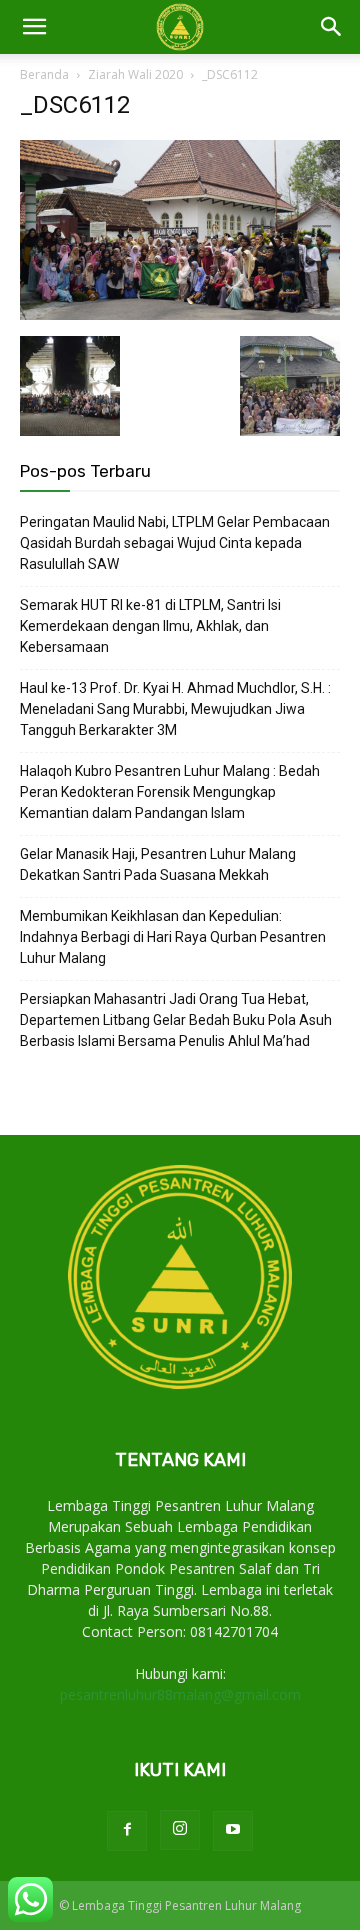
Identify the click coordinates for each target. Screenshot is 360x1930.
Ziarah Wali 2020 (135, 74)
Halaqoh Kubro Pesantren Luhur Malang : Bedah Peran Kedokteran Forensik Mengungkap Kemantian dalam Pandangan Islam (170, 792)
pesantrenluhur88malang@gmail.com (180, 1694)
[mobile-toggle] (34, 27)
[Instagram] (180, 1830)
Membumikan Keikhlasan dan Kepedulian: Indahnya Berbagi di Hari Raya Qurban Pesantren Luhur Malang (173, 937)
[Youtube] (233, 1831)
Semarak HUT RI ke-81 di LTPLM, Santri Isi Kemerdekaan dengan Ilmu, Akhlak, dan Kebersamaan (150, 626)
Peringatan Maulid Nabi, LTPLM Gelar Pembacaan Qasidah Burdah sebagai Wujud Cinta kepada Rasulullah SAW (175, 543)
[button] (332, 27)
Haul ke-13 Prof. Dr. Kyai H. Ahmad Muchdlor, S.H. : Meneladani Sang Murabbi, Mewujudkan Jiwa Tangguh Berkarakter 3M (175, 709)
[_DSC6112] (180, 315)
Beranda (44, 74)
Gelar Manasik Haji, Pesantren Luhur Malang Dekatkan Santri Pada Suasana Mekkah (158, 864)
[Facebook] (127, 1831)
